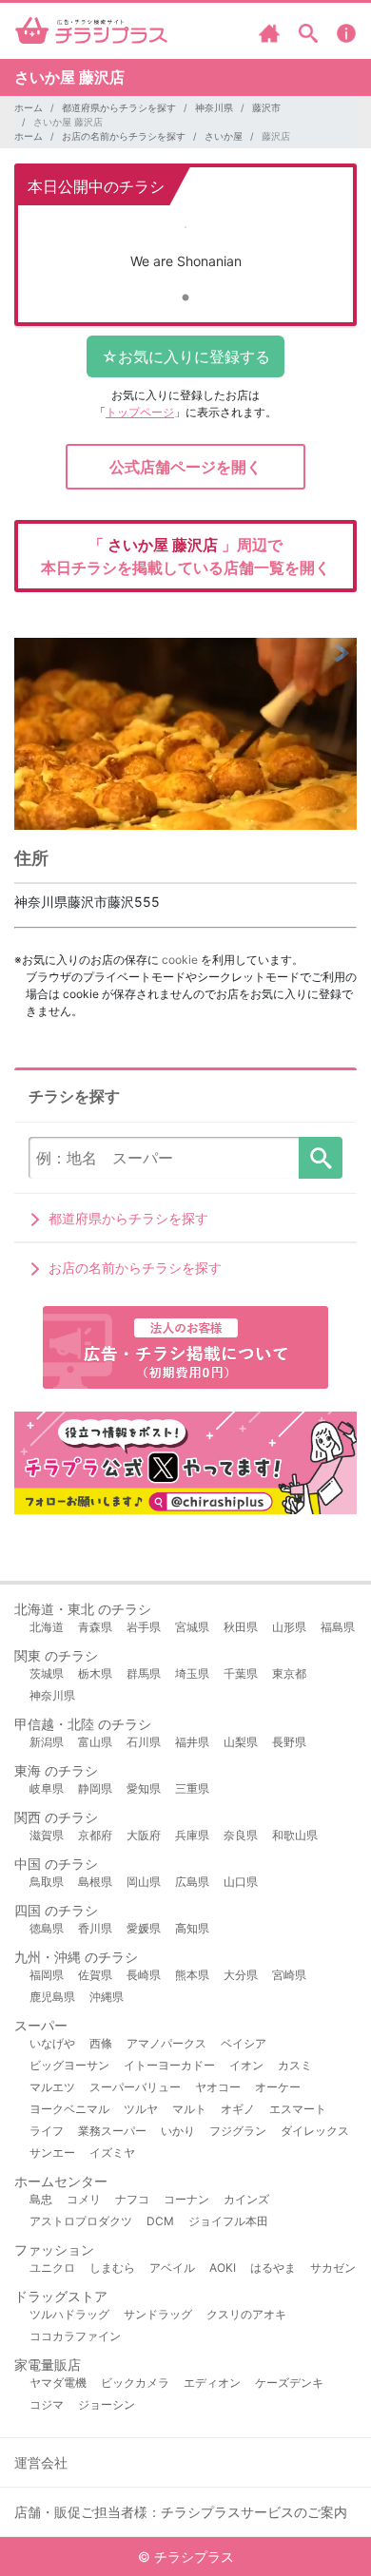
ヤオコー (218, 2087)
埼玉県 (192, 1673)
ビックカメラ (135, 2383)
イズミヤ (112, 2153)
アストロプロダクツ (81, 2221)
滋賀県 (47, 1835)
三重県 (192, 1788)
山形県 (289, 1627)
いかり (178, 2131)
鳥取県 (47, 1882)
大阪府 (144, 1835)
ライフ (47, 2131)
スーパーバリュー (135, 2087)
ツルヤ (141, 2109)
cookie (180, 960)
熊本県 (192, 1975)
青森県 (95, 1627)
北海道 (47, 1627)
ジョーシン (107, 2404)
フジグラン (238, 2131)
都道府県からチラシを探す (119, 107)
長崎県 (144, 1975)
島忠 (41, 2199)
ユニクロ (52, 2268)
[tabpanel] (185, 250)
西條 (101, 2043)
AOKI (223, 2268)
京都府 (95, 1835)
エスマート (298, 2109)
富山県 (95, 1742)
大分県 (241, 1975)
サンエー (52, 2153)
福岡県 (47, 1975)
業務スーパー (112, 2131)
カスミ (295, 2065)
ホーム (29, 107)
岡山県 (144, 1882)
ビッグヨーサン (69, 2065)
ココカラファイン (75, 2336)
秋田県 (241, 1627)
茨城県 (47, 1673)
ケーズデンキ (289, 2383)
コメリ (84, 2199)
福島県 (338, 1627)
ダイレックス (315, 2131)
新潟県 (47, 1742)
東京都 (289, 1673)
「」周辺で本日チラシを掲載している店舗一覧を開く (185, 556)
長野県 (289, 1742)
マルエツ (52, 2087)
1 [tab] (185, 298)
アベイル (172, 2268)
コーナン (186, 2199)
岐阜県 (47, 1788)
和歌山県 (295, 1835)
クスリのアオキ (246, 2314)
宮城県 (192, 1627)
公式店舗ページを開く (185, 467)
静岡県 (95, 1788)
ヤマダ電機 (58, 2383)
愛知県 (144, 1788)
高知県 (192, 1928)
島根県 (95, 1882)
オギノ (238, 2109)
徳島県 (47, 1928)
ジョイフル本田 (228, 2221)
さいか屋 (224, 136)
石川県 (144, 1742)
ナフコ (132, 2199)
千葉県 (241, 1673)
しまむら (112, 2268)
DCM (160, 2221)
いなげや (52, 2043)
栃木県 (95, 1673)
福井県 (192, 1742)
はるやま (273, 2268)
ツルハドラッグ (69, 2314)
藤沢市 (266, 107)
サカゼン (333, 2268)
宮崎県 (289, 1975)
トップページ (140, 412)
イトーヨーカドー (169, 2065)
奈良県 (241, 1835)
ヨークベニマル (69, 2109)
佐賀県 (95, 1975)
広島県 (192, 1882)
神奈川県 (214, 107)
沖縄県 (107, 1997)
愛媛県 (144, 1928)
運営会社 (41, 2462)
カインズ (246, 2199)
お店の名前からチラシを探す (124, 136)
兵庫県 (192, 1835)
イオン (246, 2065)
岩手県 (144, 1627)
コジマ (47, 2404)
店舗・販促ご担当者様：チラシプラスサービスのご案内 (181, 2512)
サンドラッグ (158, 2314)
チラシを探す (321, 1158)
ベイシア (244, 2043)
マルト (189, 2109)
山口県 (241, 1882)
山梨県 (241, 1742)
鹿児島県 (52, 1997)
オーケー (278, 2087)
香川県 (95, 1928)
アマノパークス (166, 2043)
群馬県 (144, 1673)
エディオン (212, 2383)
